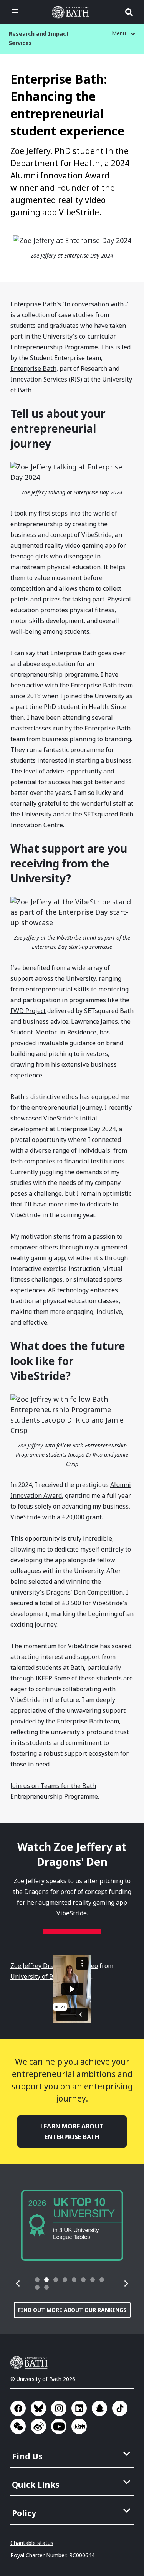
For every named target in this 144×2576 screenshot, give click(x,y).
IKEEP (43, 1678)
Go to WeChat (18, 2426)
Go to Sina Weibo (38, 2426)
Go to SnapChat (99, 2408)
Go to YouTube (59, 2426)
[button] (18, 2284)
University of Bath (72, 12)
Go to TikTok (120, 2408)
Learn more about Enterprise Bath (72, 2132)
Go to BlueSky (38, 2408)
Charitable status (32, 2543)
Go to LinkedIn (79, 2408)
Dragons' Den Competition (84, 1592)
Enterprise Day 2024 (86, 1129)
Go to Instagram (59, 2408)
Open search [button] (129, 12)
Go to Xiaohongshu (79, 2426)
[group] (72, 2225)
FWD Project (28, 1011)
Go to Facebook (18, 2408)
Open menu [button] (15, 12)
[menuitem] (73, 2454)
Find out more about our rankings (72, 2310)
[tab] (37, 2280)
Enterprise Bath (33, 368)
